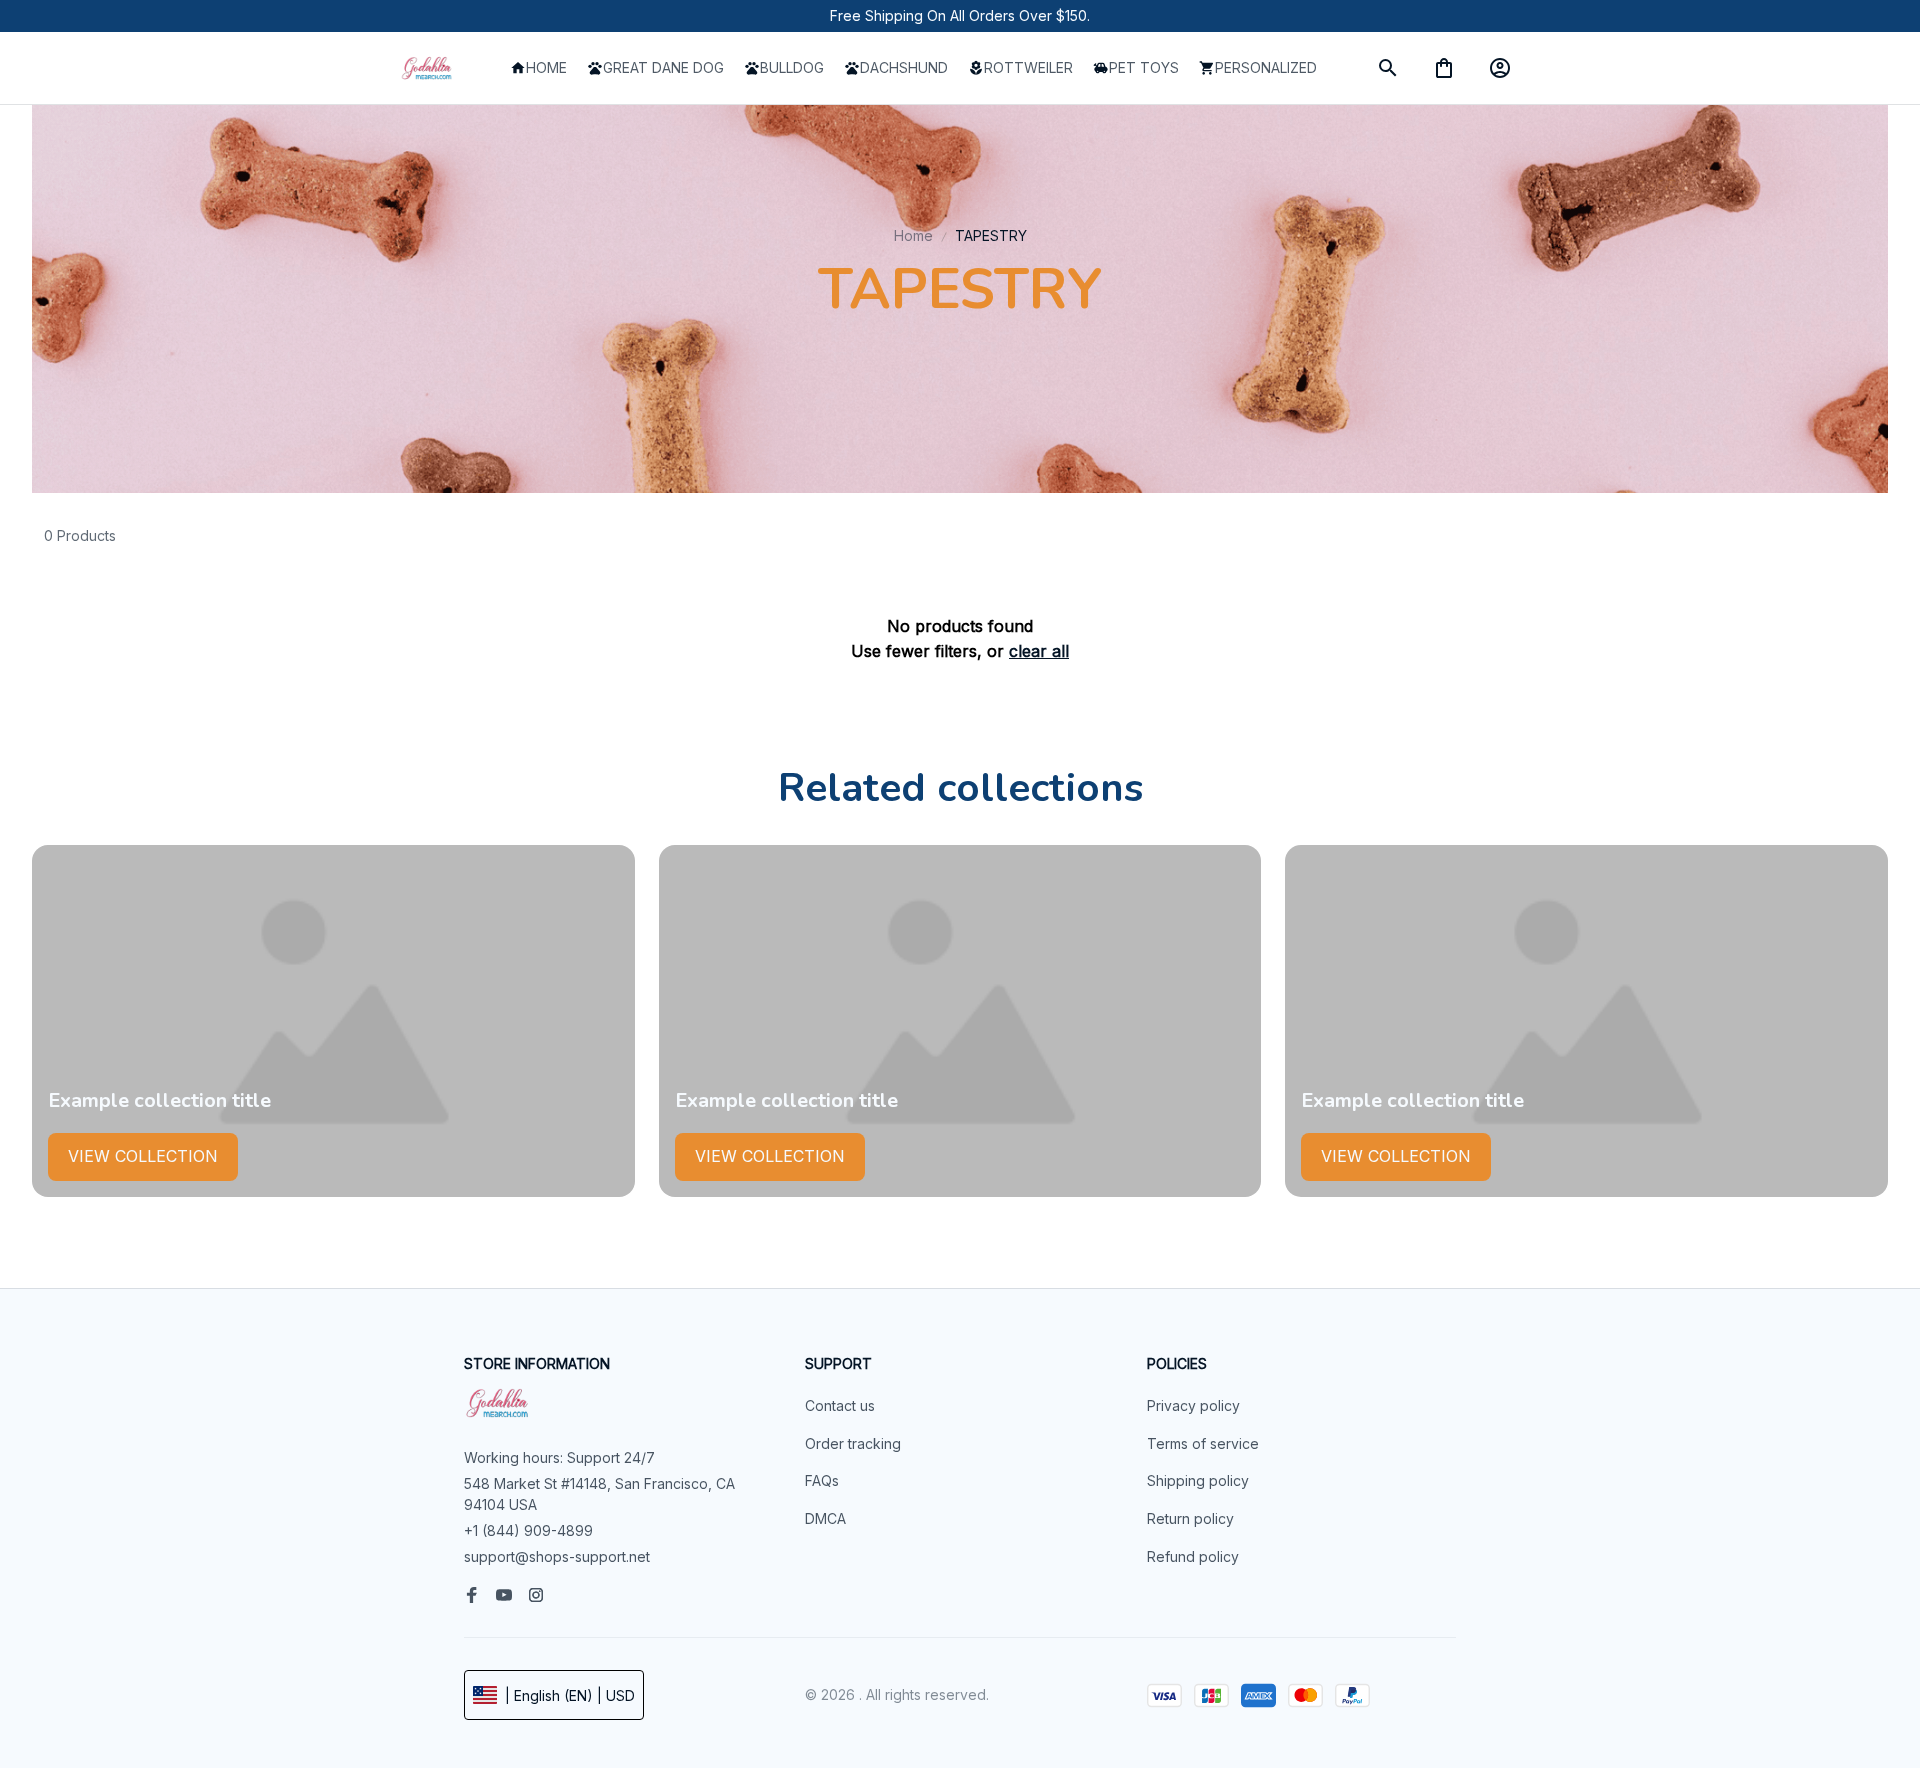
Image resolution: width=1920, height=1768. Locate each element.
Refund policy (1193, 1556)
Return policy (1190, 1518)
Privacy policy (1193, 1405)
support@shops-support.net (557, 1556)
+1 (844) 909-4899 (528, 1530)
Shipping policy (1198, 1480)
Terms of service (1203, 1443)
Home (913, 235)
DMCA (825, 1518)
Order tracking (853, 1443)
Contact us (840, 1405)
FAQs (822, 1480)
